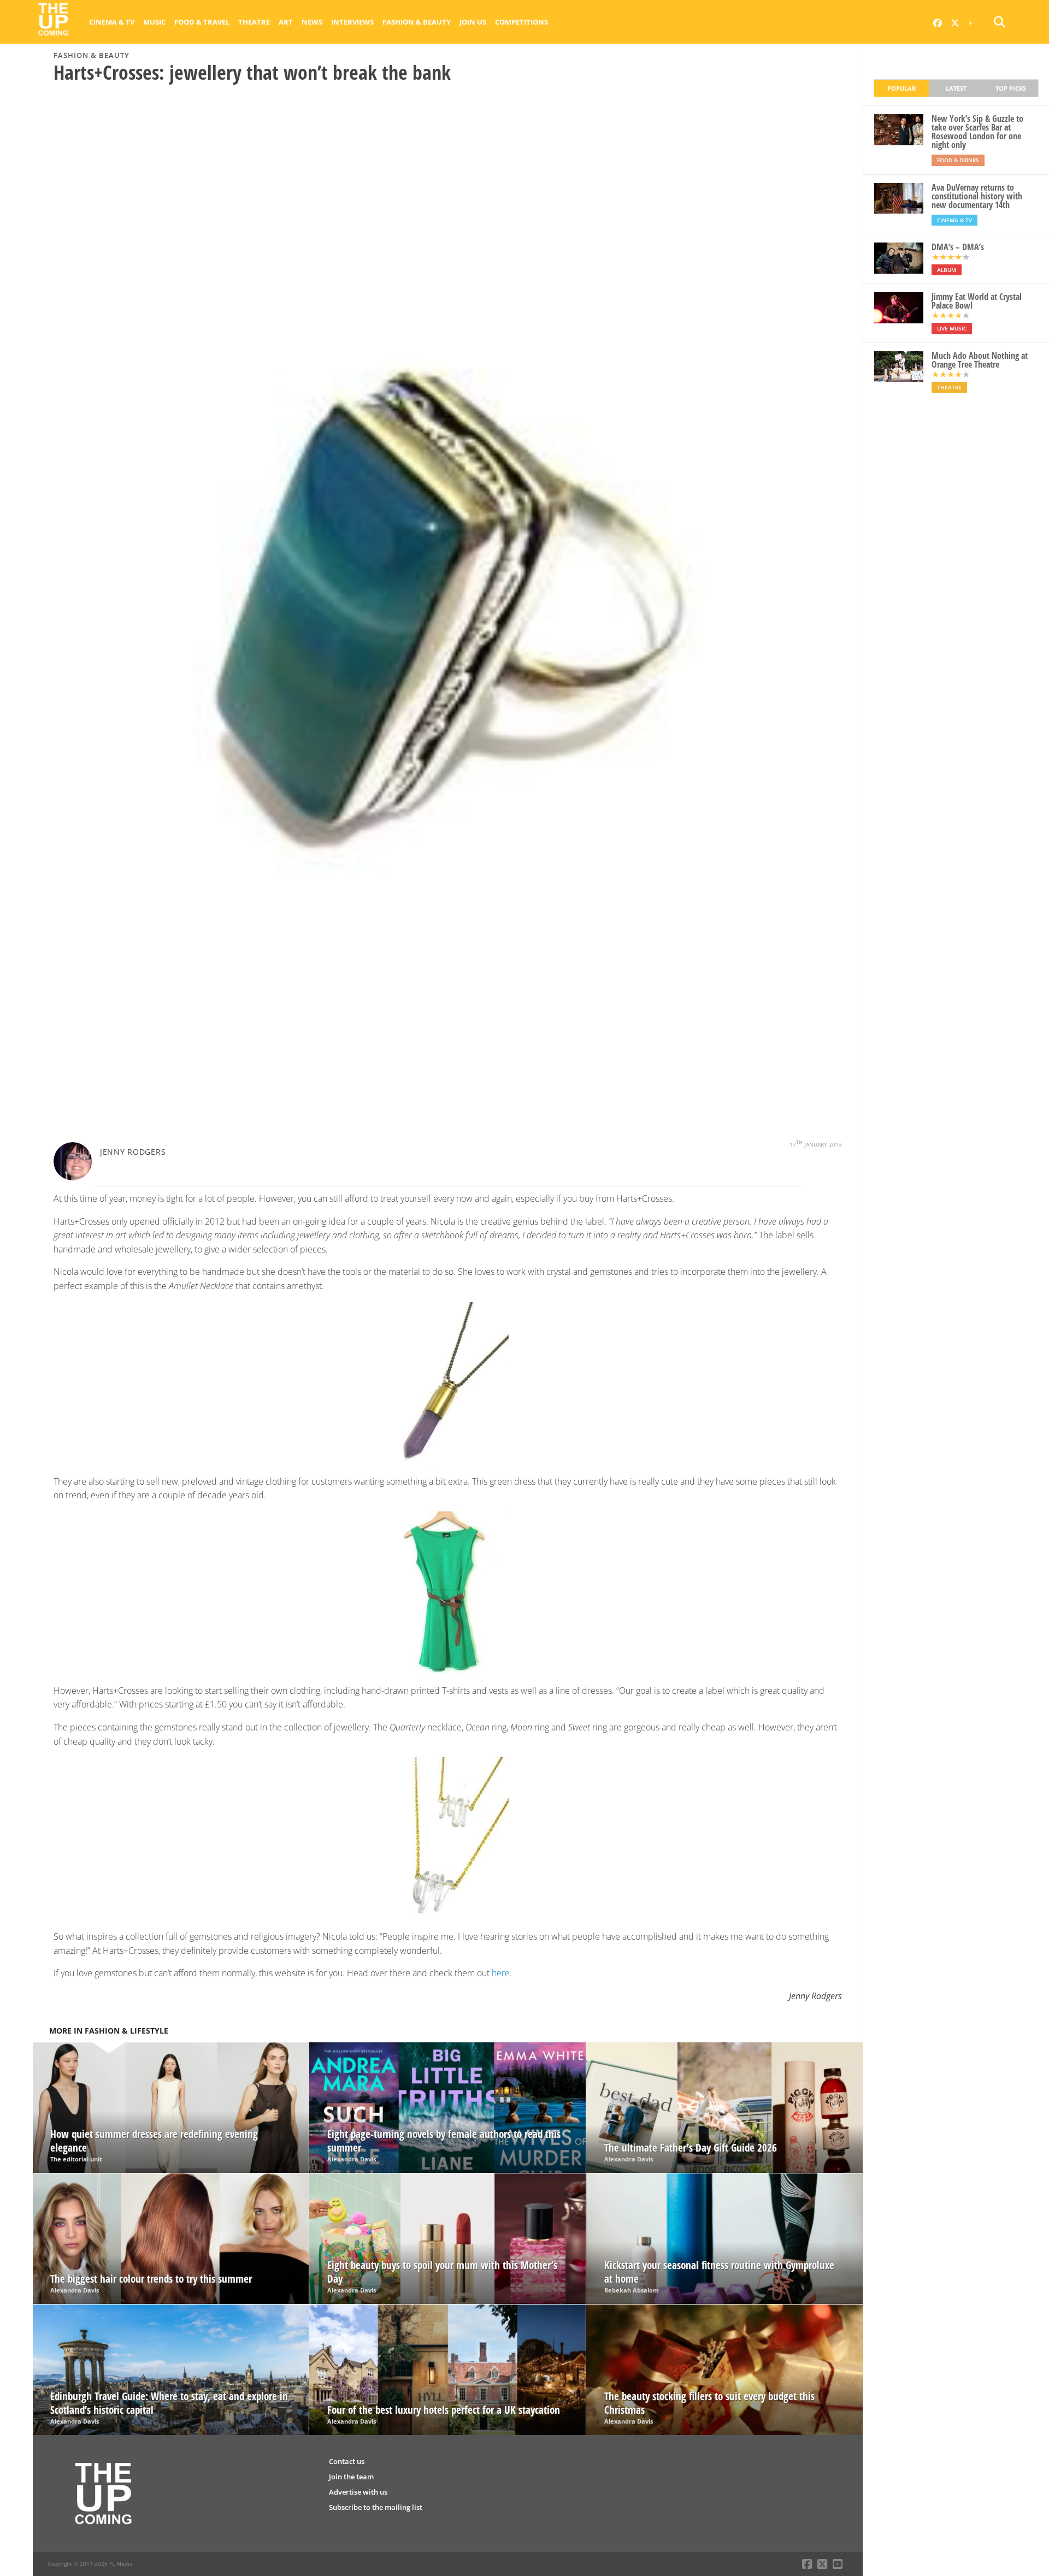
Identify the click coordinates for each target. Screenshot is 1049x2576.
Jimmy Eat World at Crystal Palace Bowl (977, 301)
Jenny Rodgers (133, 1152)
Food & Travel (202, 22)
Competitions (521, 22)
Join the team (351, 2477)
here (501, 1973)
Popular (901, 88)
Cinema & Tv (112, 22)
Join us (473, 22)
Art (286, 22)
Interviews (352, 22)
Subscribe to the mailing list (376, 2507)
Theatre (254, 22)
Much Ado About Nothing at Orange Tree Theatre (980, 360)
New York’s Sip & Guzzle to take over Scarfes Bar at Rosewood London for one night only (977, 132)
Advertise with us (358, 2492)
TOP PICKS (1011, 88)
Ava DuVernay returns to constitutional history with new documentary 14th (977, 196)
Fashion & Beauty (417, 22)
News (312, 22)
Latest (956, 88)
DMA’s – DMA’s (958, 247)
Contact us (347, 2461)
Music (154, 22)
